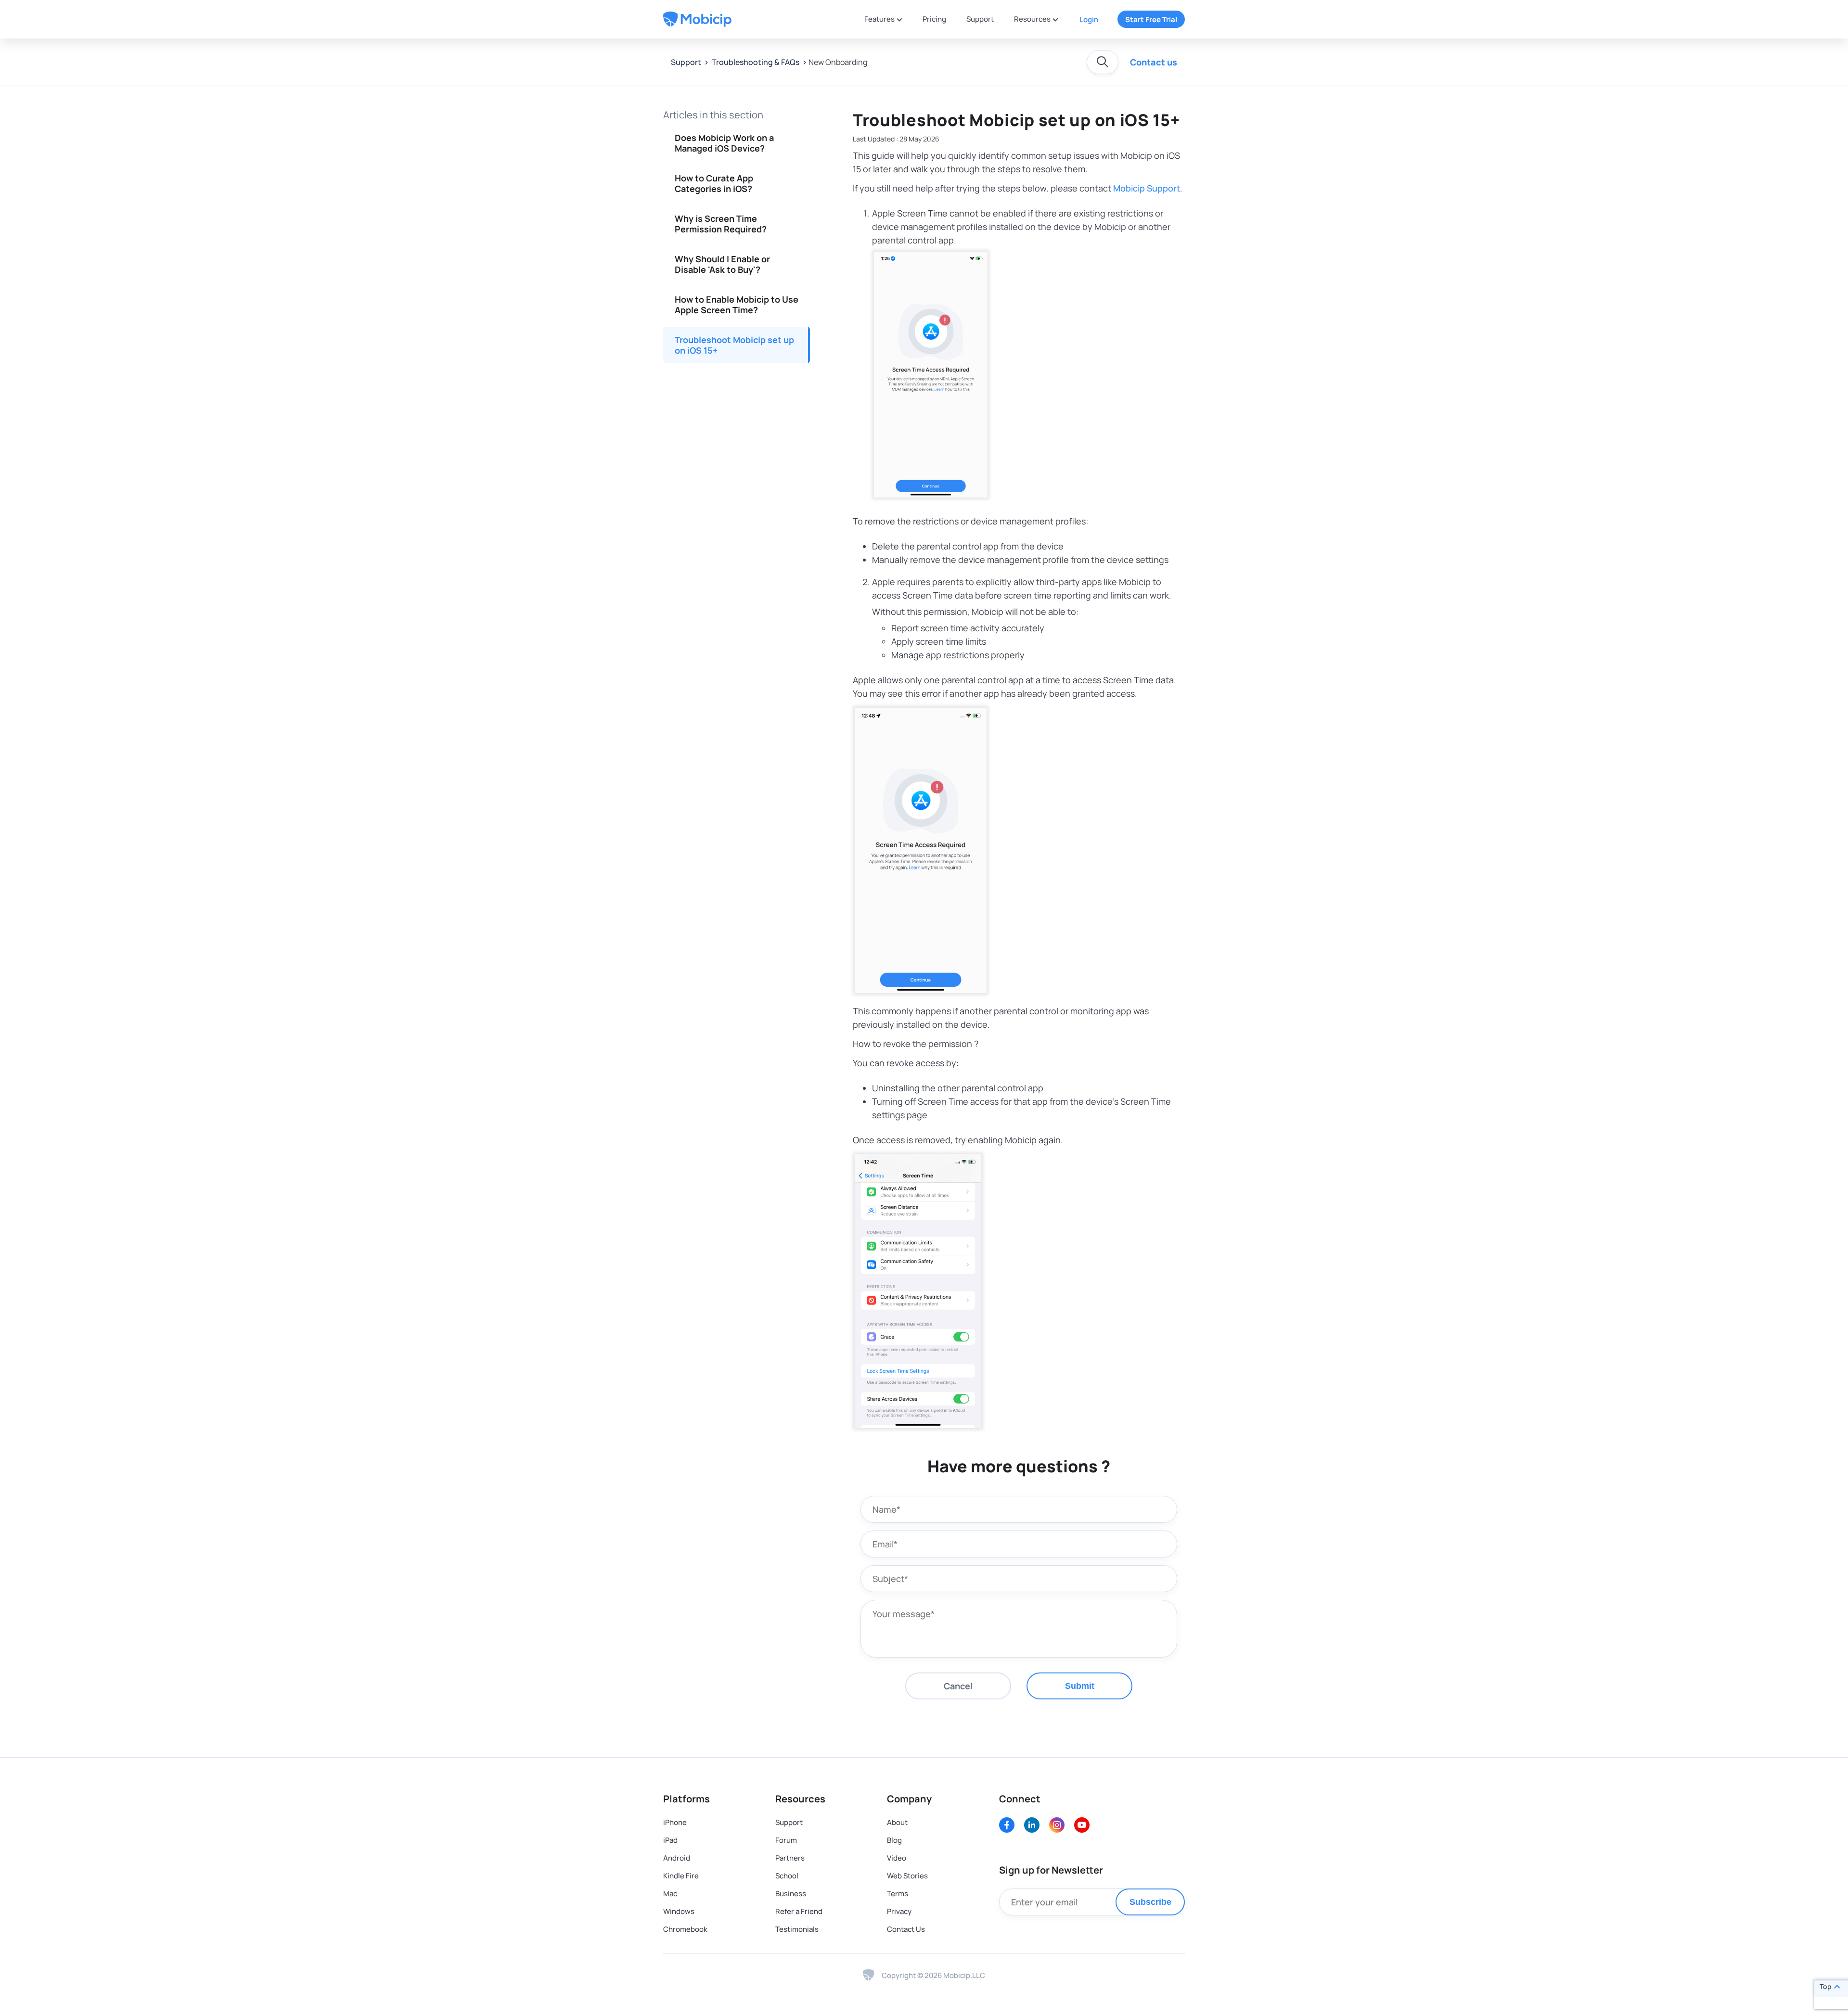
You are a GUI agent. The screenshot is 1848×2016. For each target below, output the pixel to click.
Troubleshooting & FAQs (755, 62)
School (787, 1876)
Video (897, 1858)
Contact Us (906, 1929)
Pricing (934, 19)
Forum (786, 1840)
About (897, 1822)
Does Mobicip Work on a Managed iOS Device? (724, 143)
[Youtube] (1082, 1825)
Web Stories (907, 1876)
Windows (679, 1911)
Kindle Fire (681, 1876)
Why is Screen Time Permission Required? (721, 224)
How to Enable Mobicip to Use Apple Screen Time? (737, 305)
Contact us (1154, 62)
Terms (898, 1894)
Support (980, 19)
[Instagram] (1057, 1825)
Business (791, 1894)
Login (1089, 19)
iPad (670, 1840)
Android (677, 1858)
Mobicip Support (1147, 188)
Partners (790, 1858)
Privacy (899, 1911)
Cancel (958, 1686)
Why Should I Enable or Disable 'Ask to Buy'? (722, 264)
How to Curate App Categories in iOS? (714, 183)
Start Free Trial (1151, 19)
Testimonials (797, 1929)
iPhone (675, 1822)
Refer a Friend (799, 1911)
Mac (670, 1894)
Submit (1080, 1686)
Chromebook (685, 1929)
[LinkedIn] (1032, 1825)
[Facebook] (1007, 1825)
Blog (894, 1840)
